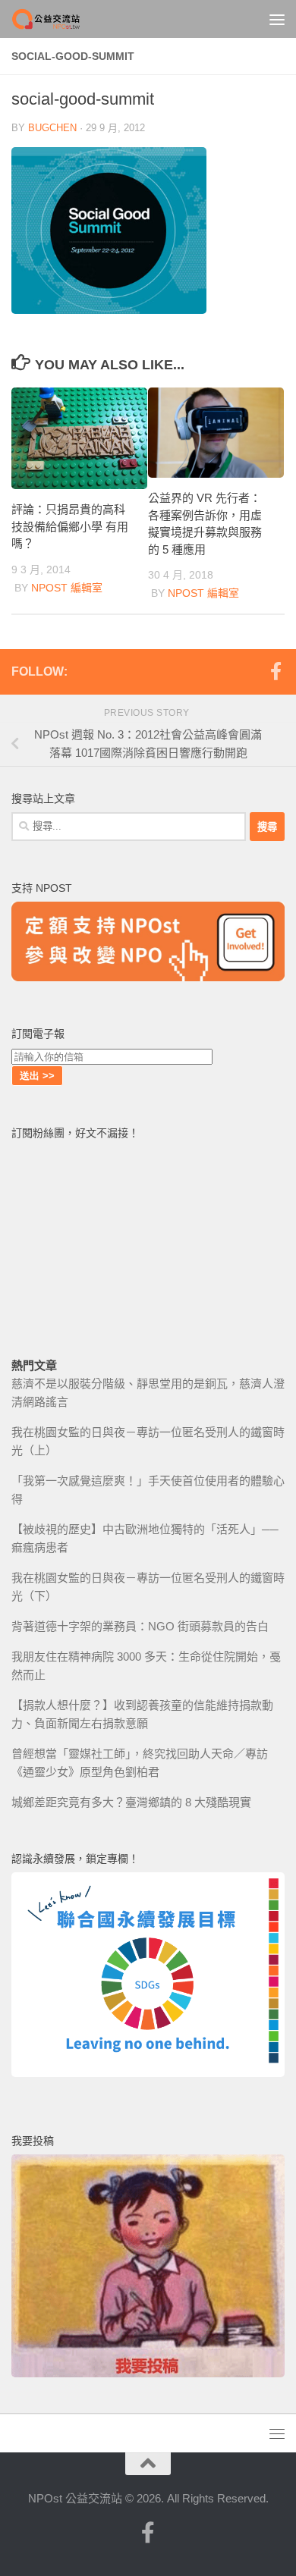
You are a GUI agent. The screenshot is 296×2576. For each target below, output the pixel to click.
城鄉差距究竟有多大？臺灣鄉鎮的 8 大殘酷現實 (131, 1802)
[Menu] (277, 19)
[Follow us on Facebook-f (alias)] (276, 671)
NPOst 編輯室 (67, 588)
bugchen (52, 128)
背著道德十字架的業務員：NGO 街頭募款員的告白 (140, 1626)
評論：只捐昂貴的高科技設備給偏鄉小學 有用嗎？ (70, 526)
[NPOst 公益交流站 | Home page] (59, 19)
